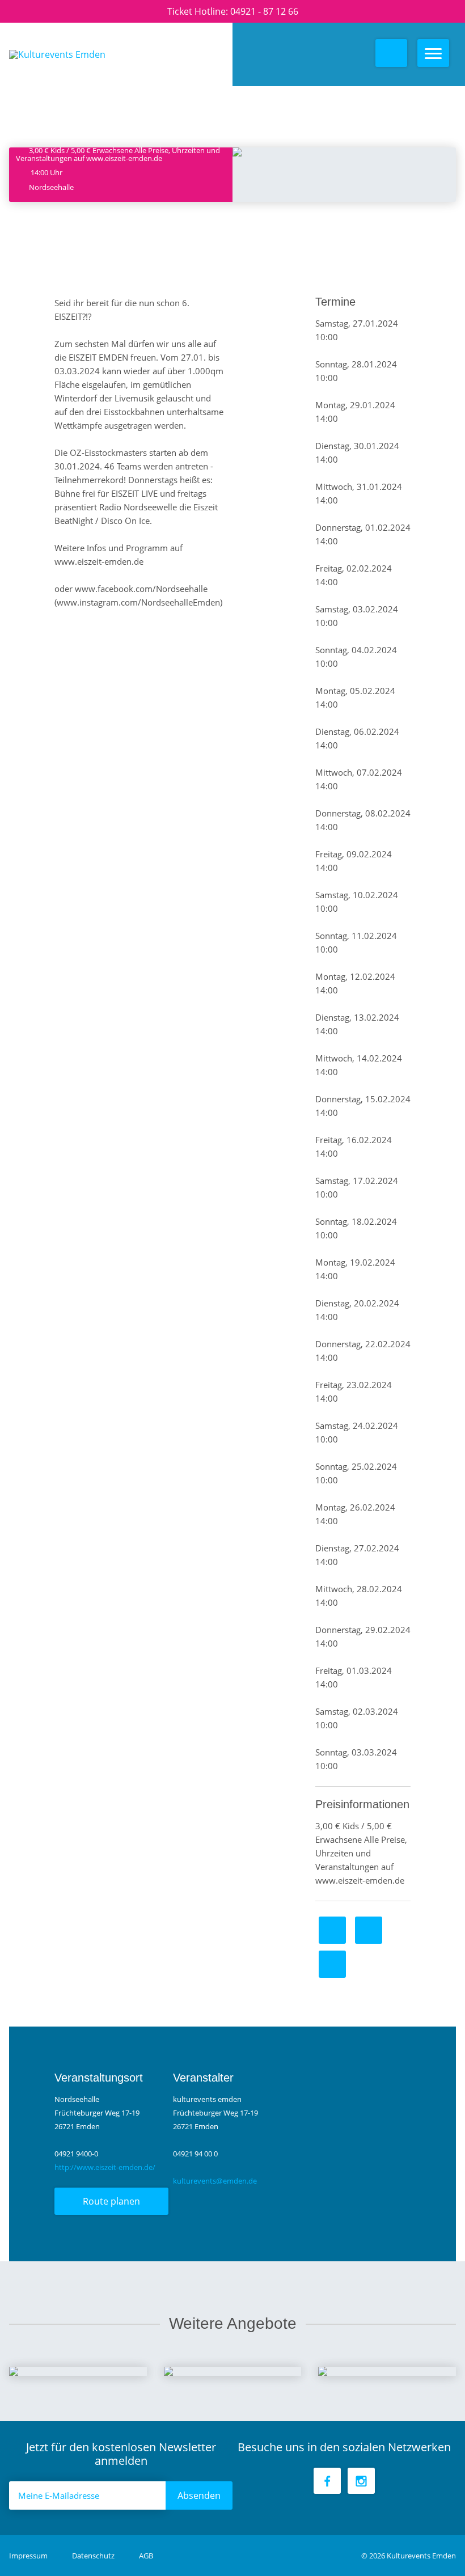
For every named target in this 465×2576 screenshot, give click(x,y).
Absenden (199, 2495)
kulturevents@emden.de (215, 2181)
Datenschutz (94, 2556)
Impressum (29, 2556)
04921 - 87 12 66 (264, 11)
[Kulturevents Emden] (101, 54)
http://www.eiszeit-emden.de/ (105, 2167)
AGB (146, 2556)
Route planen (111, 2201)
